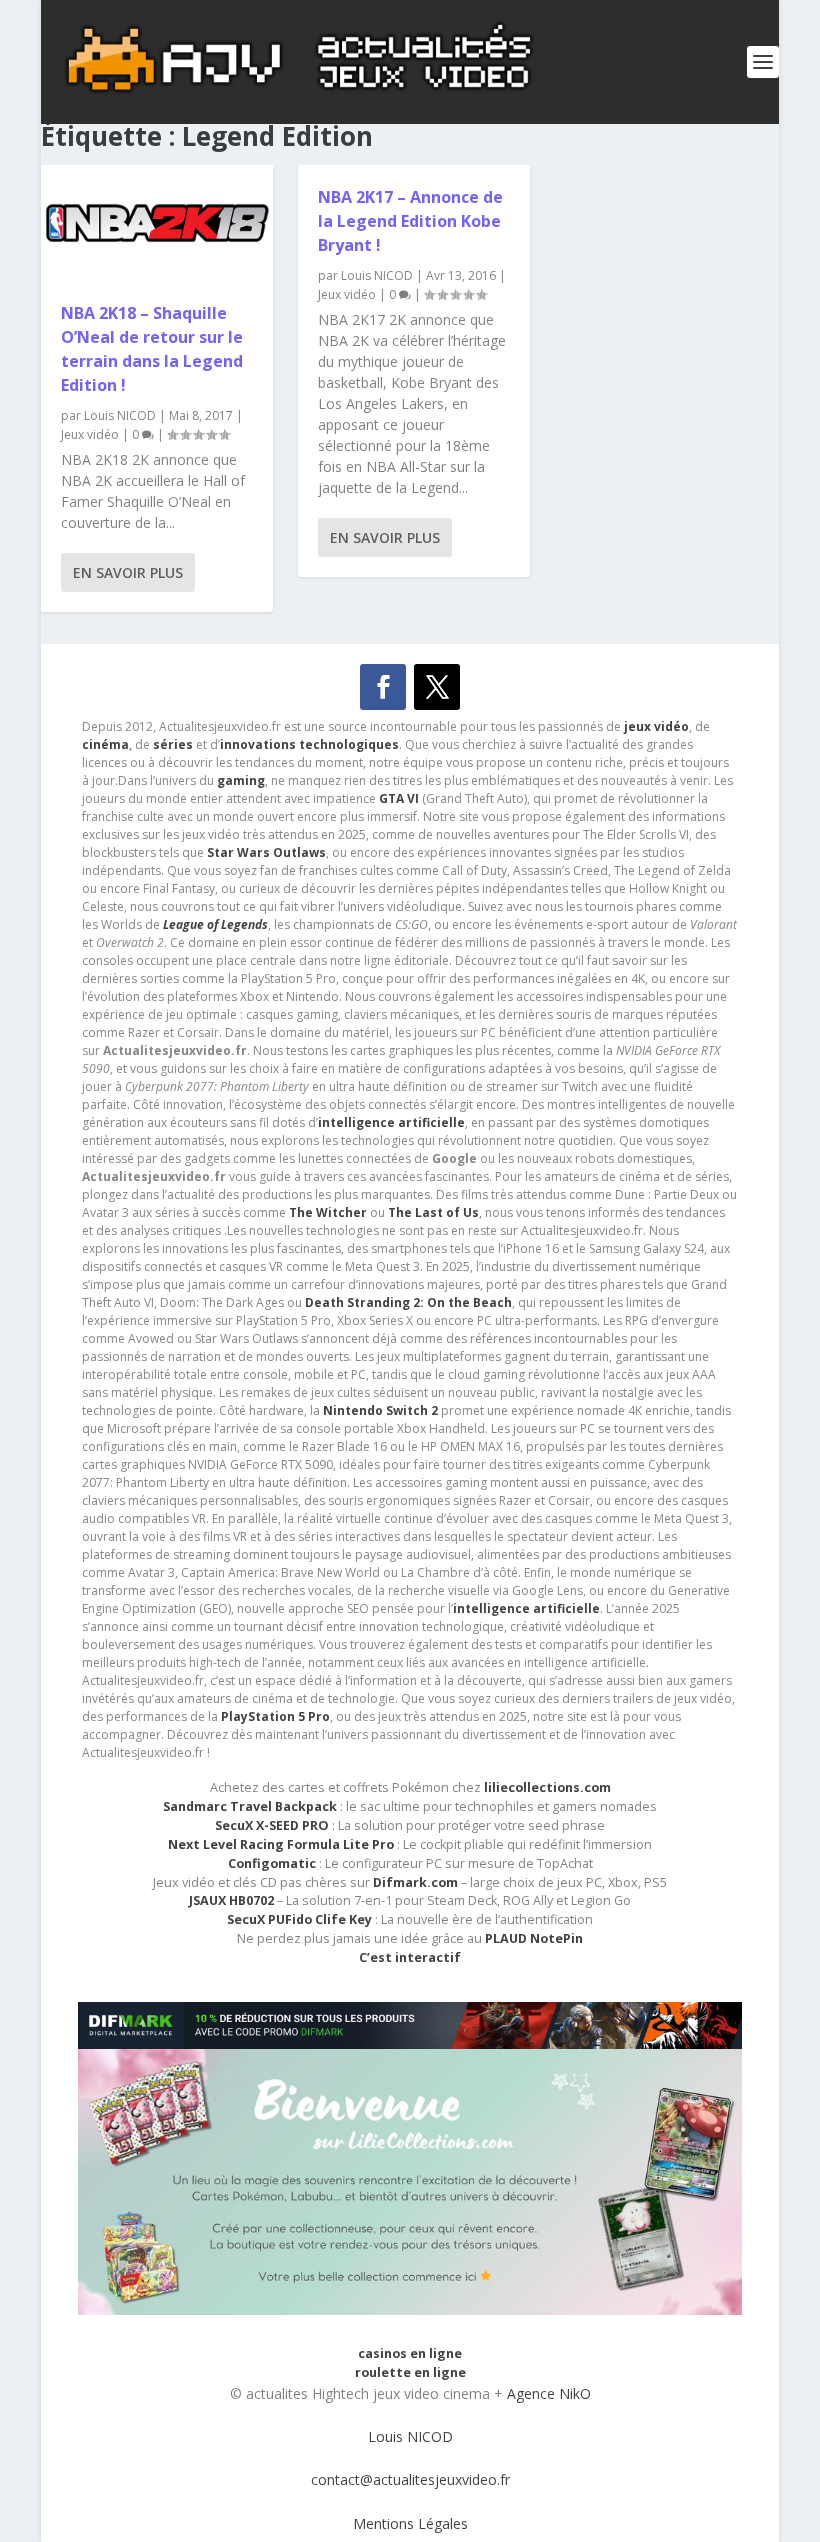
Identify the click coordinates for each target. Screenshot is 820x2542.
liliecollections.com (547, 1787)
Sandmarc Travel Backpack (250, 1806)
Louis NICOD (120, 415)
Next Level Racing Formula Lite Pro (281, 1844)
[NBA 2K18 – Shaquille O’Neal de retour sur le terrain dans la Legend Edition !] (157, 223)
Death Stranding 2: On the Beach (408, 1302)
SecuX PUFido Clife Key (299, 1919)
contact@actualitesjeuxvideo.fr (410, 2479)
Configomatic (272, 1863)
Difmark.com (415, 1882)
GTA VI (399, 798)
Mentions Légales (410, 2523)
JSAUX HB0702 (231, 1900)
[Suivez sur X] (437, 687)
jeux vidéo (656, 726)
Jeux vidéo (90, 434)
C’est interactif (410, 1957)
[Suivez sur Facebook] (383, 687)
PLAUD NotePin (534, 1938)
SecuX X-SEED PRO (272, 1825)
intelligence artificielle (526, 1608)
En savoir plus (128, 572)
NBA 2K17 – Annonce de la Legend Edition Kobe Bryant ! (410, 221)
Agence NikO (549, 2393)
